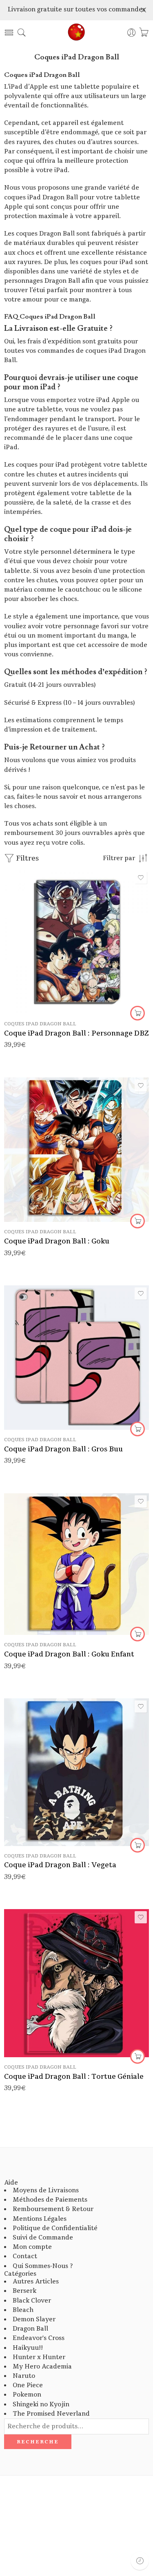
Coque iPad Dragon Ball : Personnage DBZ (76, 1033)
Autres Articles (36, 2282)
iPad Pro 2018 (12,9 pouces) (40, 1000)
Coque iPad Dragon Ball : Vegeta (60, 1865)
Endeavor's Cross (39, 2338)
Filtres (27, 858)
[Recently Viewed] (140, 2561)
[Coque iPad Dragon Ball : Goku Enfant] (76, 1564)
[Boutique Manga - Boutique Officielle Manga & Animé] (77, 33)
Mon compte (32, 2247)
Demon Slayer (34, 2319)
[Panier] (144, 33)
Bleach (23, 2310)
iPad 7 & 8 (40, 976)
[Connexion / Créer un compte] (132, 33)
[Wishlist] (141, 878)
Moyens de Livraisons (46, 2190)
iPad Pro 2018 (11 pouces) (40, 988)
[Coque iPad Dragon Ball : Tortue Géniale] (76, 1983)
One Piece (28, 2385)
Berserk (24, 2291)
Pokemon (27, 2395)
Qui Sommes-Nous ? (43, 2266)
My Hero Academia (42, 2367)
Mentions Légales (40, 2219)
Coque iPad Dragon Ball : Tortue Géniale (74, 2077)
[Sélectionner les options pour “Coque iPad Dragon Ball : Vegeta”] (137, 1845)
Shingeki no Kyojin (41, 2404)
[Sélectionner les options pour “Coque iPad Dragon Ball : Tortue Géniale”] (137, 2056)
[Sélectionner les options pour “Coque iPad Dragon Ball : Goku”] (137, 1221)
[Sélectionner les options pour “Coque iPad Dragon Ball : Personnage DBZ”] (137, 1013)
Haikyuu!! (28, 2348)
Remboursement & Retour (53, 2209)
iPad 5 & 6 (41, 963)
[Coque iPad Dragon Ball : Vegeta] (76, 1772)
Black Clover (32, 2301)
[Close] (144, 10)
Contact (25, 2256)
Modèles (16, 952)
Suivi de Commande (43, 2238)
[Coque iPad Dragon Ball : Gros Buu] (76, 1358)
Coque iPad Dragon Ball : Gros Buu (63, 1449)
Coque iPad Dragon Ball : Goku (57, 1241)
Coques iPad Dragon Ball (40, 1024)
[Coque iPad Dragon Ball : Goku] (76, 1150)
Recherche (38, 2442)
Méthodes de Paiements (50, 2200)
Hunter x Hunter (39, 2357)
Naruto (24, 2376)
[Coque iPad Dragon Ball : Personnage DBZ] (76, 942)
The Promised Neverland (51, 2414)
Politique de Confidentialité (55, 2228)
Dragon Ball (30, 2329)
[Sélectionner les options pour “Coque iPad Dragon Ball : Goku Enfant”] (137, 1634)
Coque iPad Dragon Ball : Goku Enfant (69, 1654)
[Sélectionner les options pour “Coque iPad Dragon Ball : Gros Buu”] (137, 1429)
